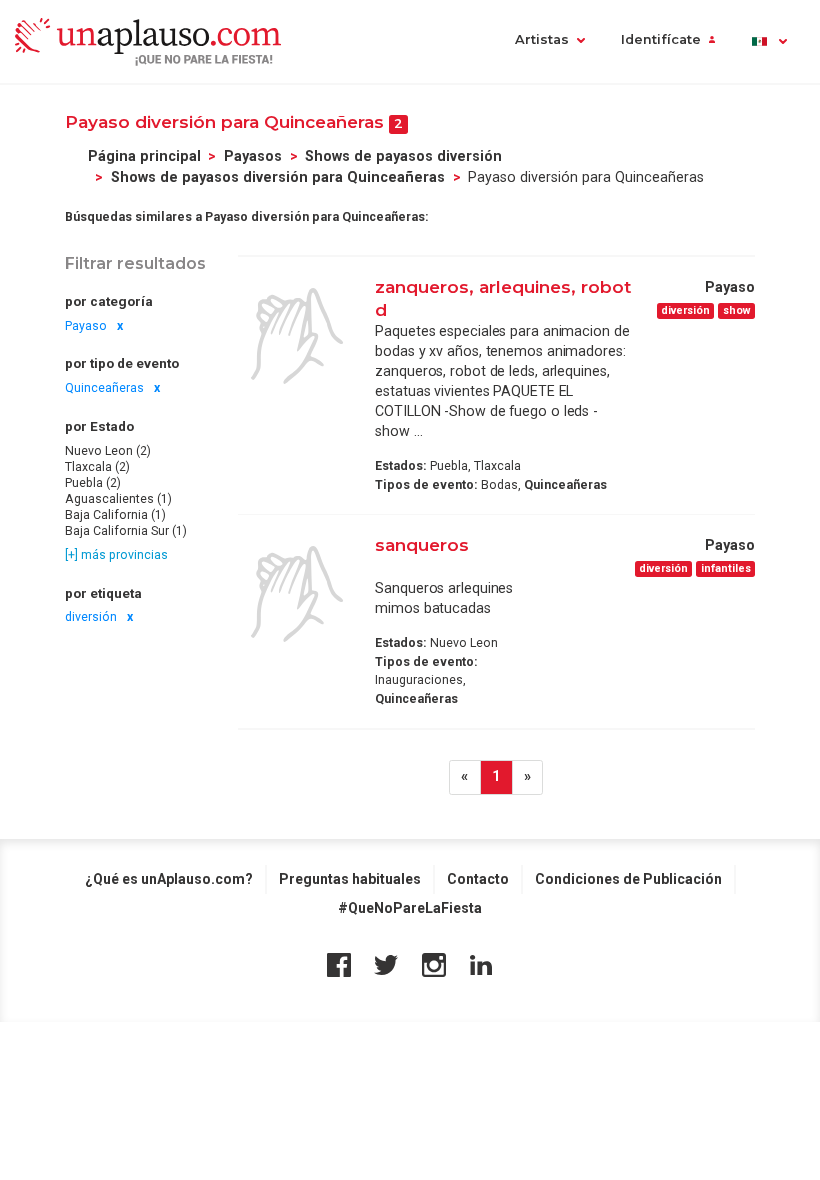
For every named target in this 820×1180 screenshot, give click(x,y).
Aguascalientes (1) (118, 499)
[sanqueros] (297, 594)
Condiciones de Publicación (628, 879)
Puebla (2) (93, 483)
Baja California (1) (115, 515)
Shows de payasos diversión (403, 156)
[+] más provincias (116, 555)
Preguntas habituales (350, 879)
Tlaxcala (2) (97, 467)
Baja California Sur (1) (126, 531)
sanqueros (422, 544)
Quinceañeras (104, 388)
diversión (91, 617)
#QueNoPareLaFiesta (410, 908)
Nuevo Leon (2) (108, 451)
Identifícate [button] (661, 39)
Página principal (144, 156)
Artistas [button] (542, 39)
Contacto (478, 879)
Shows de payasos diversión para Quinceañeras (278, 177)
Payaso (86, 326)
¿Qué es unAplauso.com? (169, 879)
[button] (768, 41)
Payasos (253, 156)
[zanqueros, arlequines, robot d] (297, 336)
